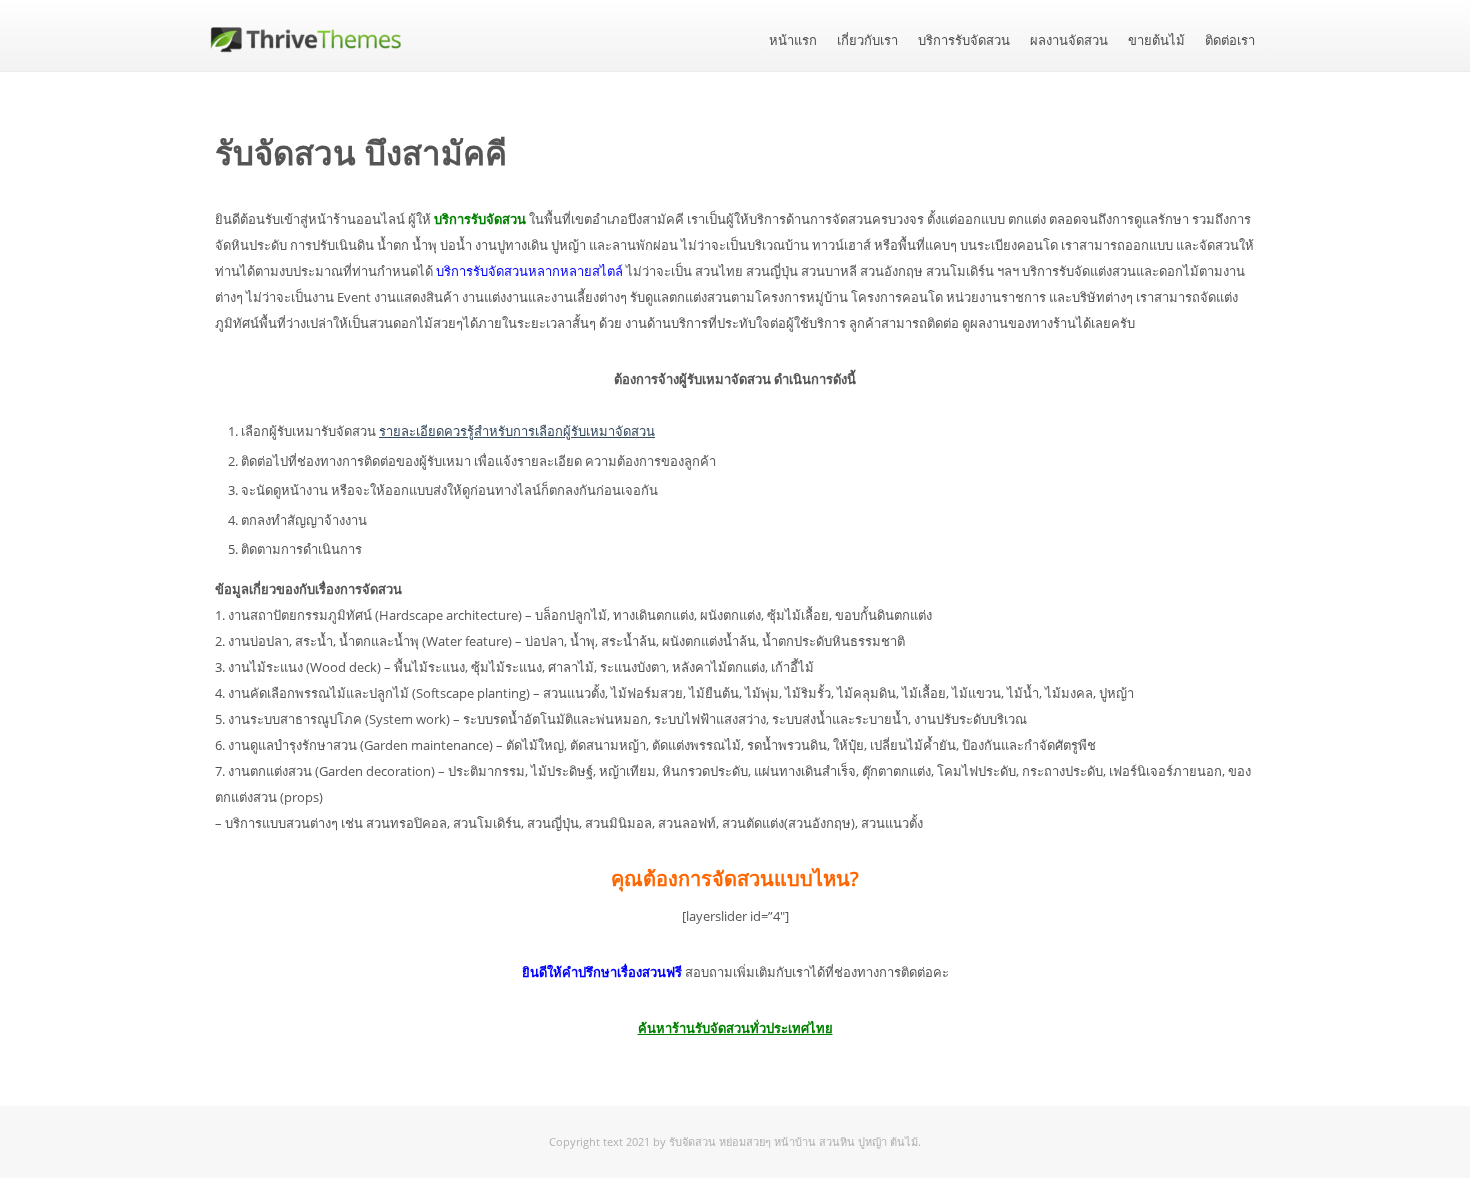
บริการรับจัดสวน (964, 40)
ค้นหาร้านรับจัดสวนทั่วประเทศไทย (735, 1028)
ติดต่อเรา (1230, 40)
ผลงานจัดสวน (1069, 40)
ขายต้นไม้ (1156, 40)
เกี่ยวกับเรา (867, 40)
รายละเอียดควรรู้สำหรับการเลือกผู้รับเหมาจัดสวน (517, 431)
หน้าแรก (793, 40)
